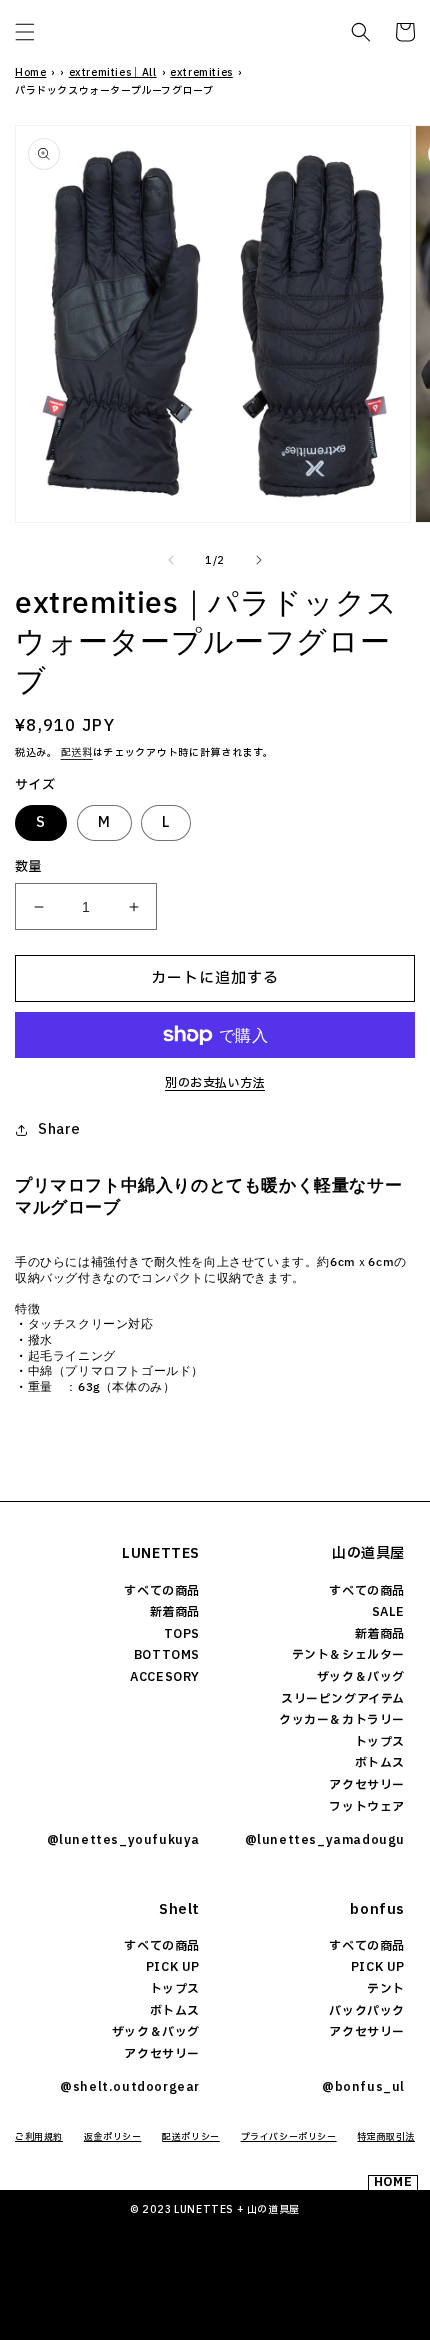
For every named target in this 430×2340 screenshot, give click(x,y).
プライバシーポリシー (289, 2137)
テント (386, 1989)
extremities (201, 72)
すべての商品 (162, 1591)
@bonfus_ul (363, 2087)
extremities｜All (113, 72)
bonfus (377, 1909)
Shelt (179, 1909)
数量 (28, 867)
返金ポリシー (113, 2137)
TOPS (182, 1634)
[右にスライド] (259, 560)
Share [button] (59, 1129)
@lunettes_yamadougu (325, 1840)
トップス (380, 1742)
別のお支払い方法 (215, 1083)
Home (30, 72)
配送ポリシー (191, 2137)
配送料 (77, 752)
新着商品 (175, 1612)
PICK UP (173, 1967)
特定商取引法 (386, 2137)
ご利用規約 (39, 2137)
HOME (393, 2182)
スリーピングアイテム (343, 1699)
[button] (25, 32)
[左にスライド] (171, 560)
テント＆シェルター (348, 1655)
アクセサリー (367, 1785)
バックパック (367, 2011)
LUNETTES (161, 1553)
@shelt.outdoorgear (130, 2087)
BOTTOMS (167, 1655)
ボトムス (380, 1763)
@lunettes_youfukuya (123, 1840)
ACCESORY (165, 1677)
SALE (388, 1612)
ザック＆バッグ (361, 1677)
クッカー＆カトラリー (342, 1720)
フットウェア (367, 1807)
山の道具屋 (368, 1553)
